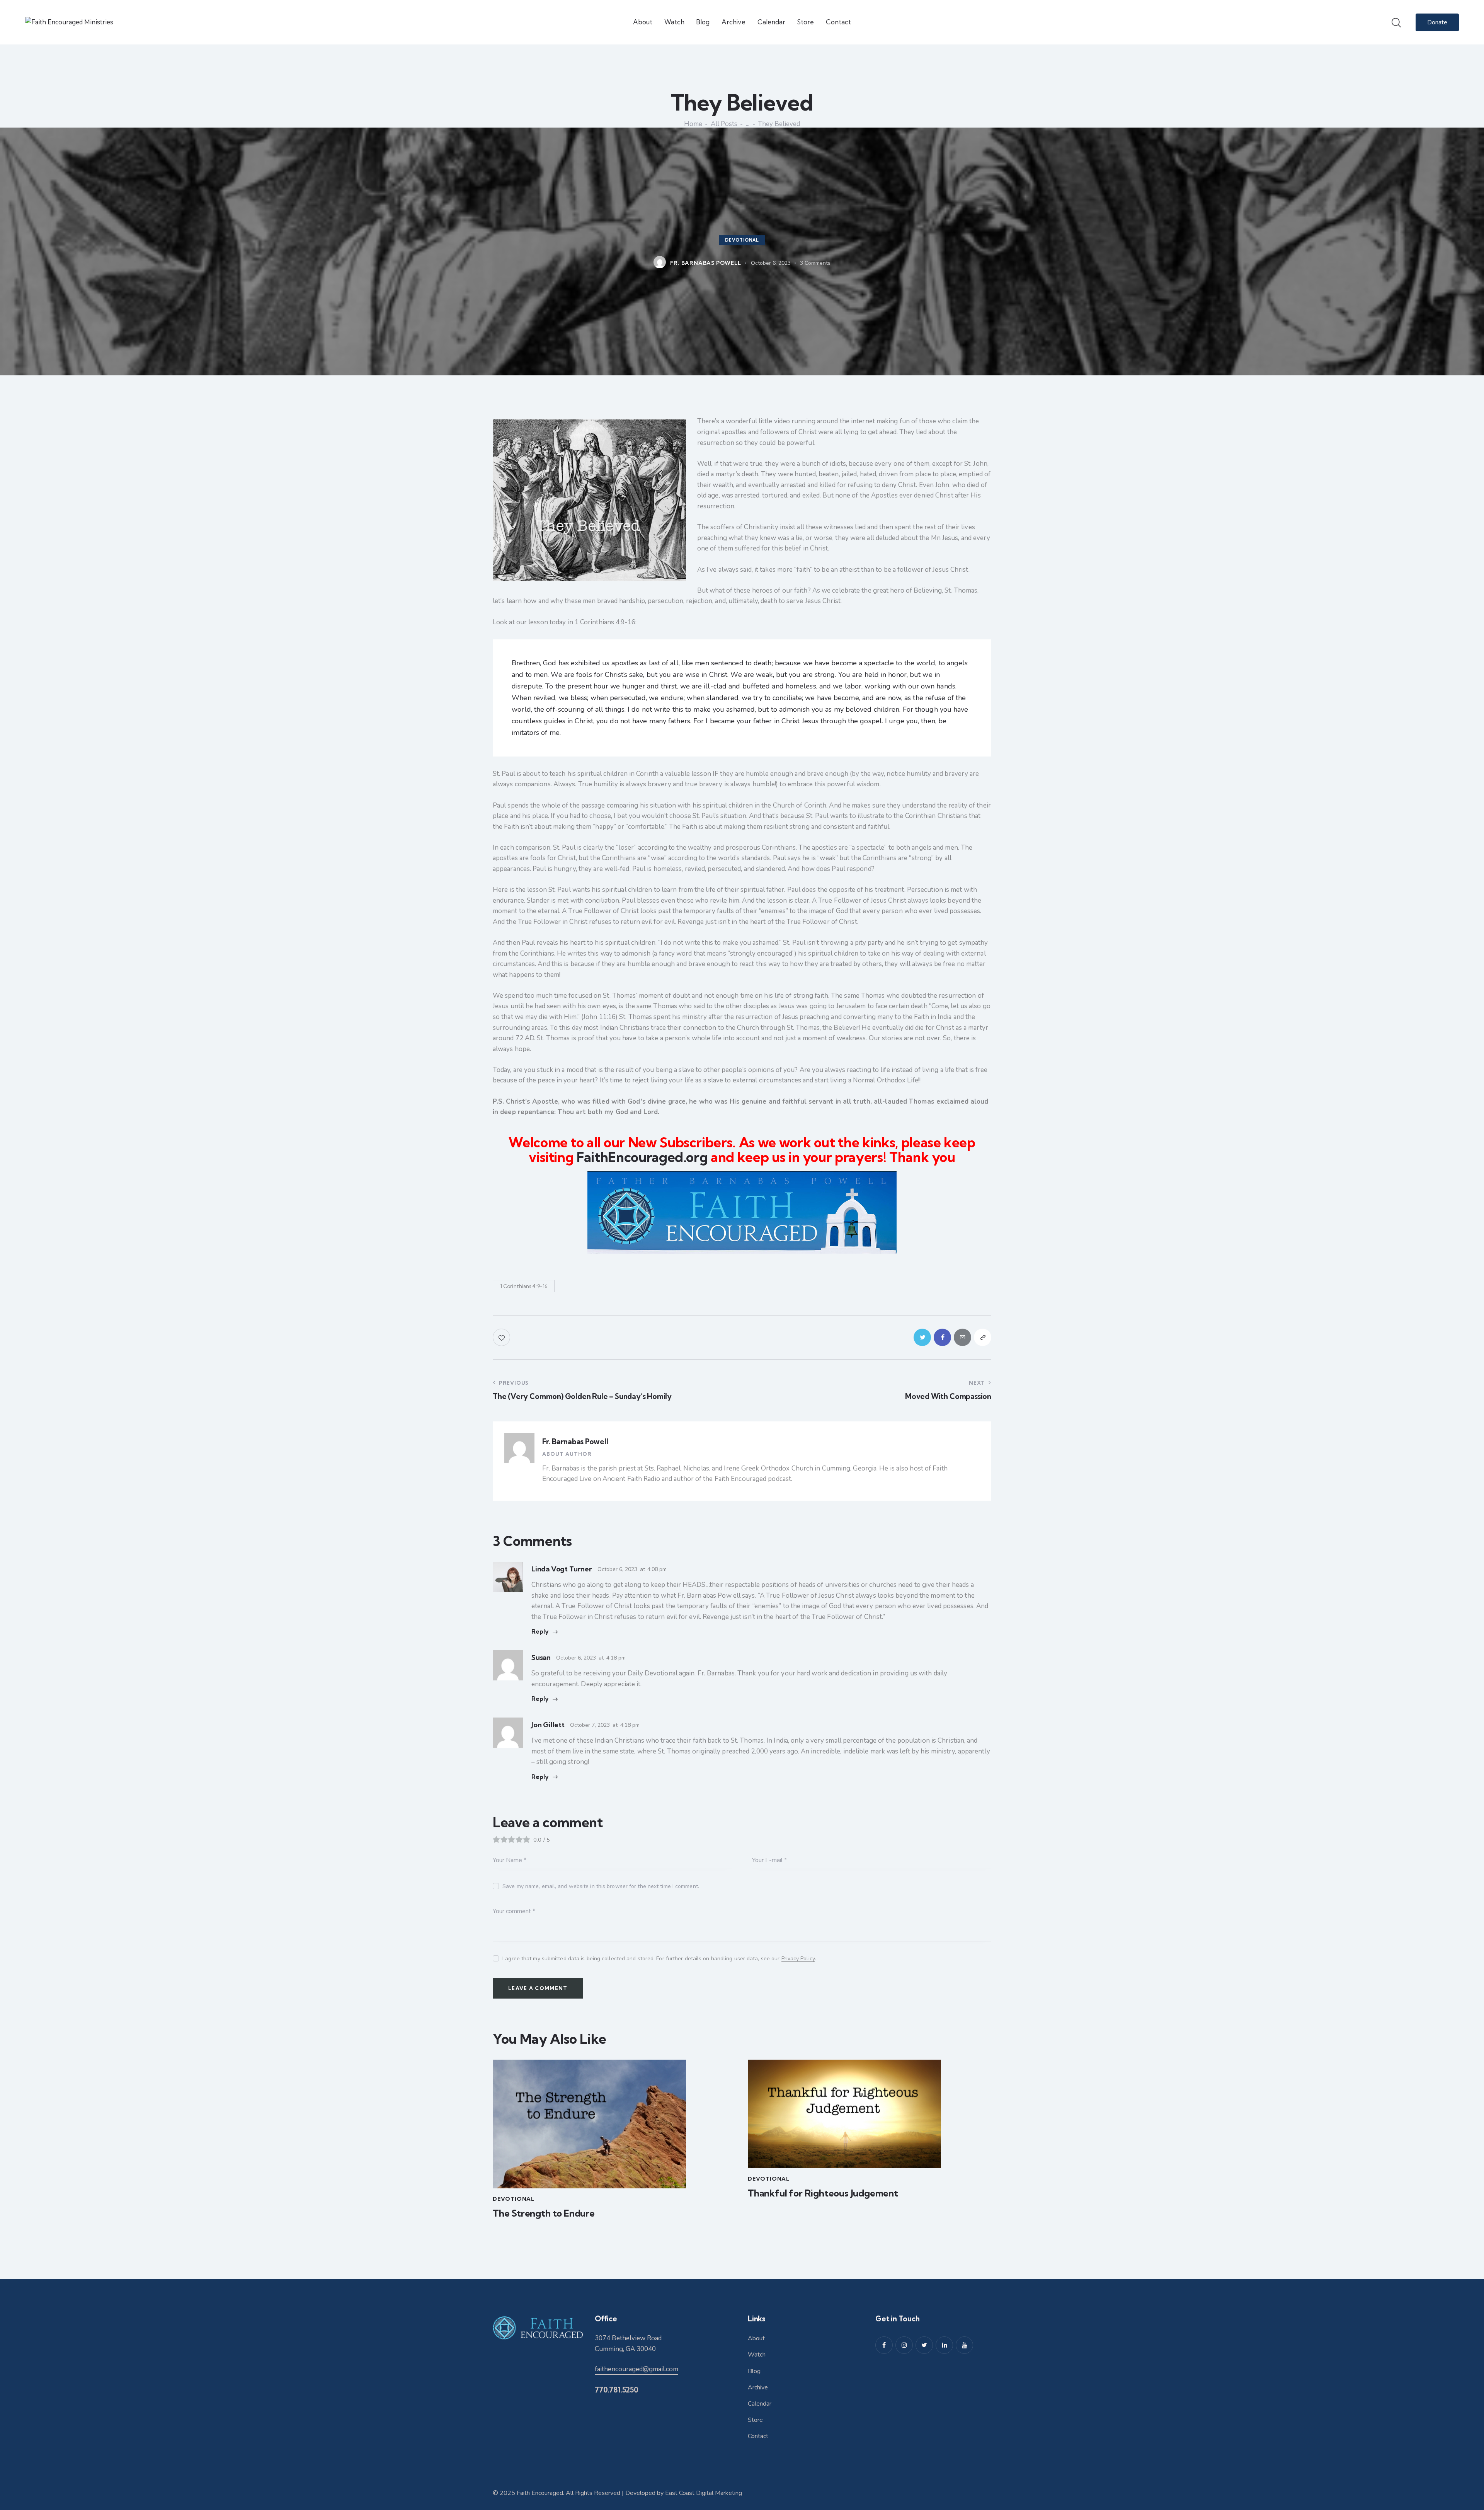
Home (693, 124)
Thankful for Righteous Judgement (823, 2193)
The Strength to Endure (544, 2213)
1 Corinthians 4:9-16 (524, 1286)
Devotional (742, 240)
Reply (540, 1632)
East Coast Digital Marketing (704, 2493)
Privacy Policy (798, 1959)
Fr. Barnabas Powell (575, 1442)
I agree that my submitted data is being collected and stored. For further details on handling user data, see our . (659, 1959)
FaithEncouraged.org (642, 1157)
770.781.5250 (617, 2390)
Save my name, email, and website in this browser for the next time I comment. (601, 1886)
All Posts (724, 124)
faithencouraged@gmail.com (636, 2369)
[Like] (502, 1337)
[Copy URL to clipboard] (983, 1337)
